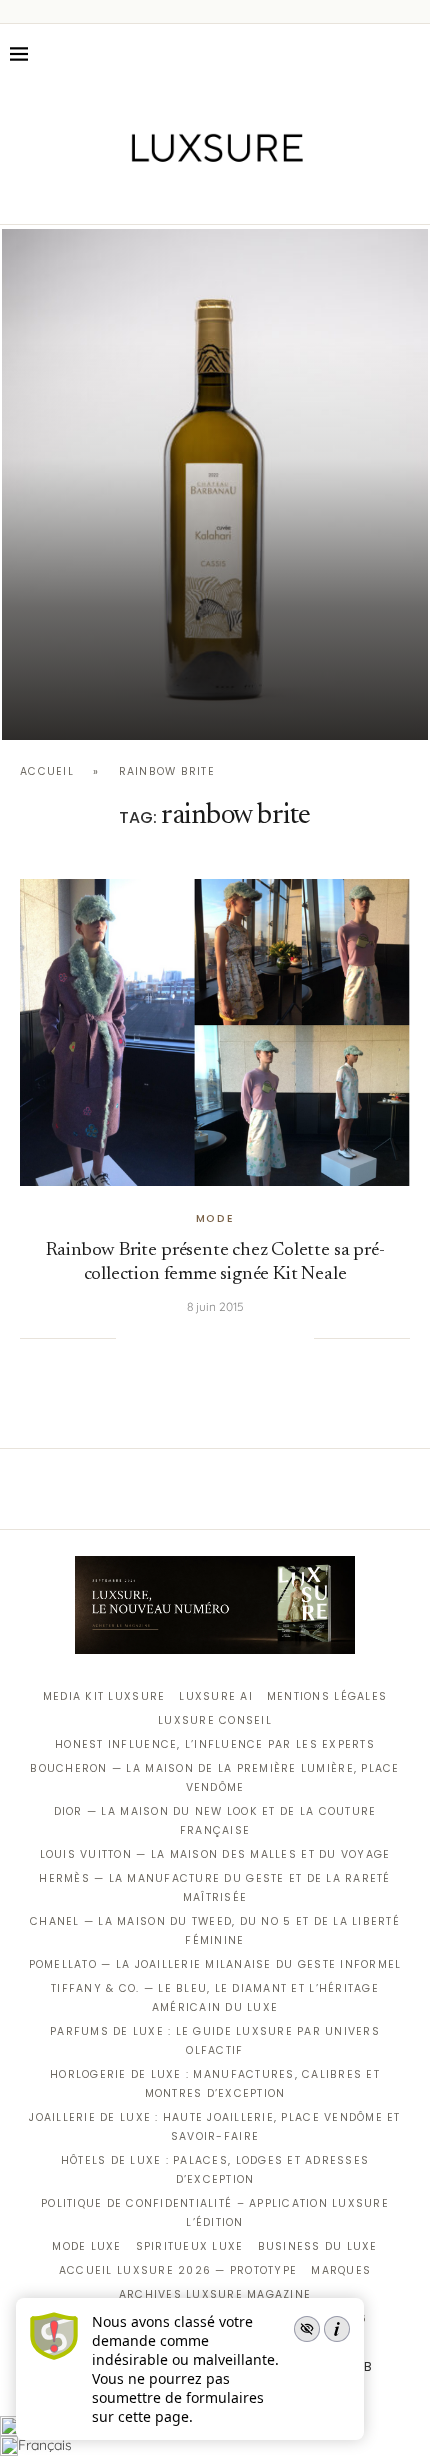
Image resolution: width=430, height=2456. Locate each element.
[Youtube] (257, 196)
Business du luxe (318, 2246)
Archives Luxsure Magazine (215, 2294)
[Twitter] (173, 196)
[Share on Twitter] (176, 1338)
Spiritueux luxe (190, 2246)
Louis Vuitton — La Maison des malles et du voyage (215, 1854)
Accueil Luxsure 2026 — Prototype (178, 2270)
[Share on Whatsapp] (237, 1338)
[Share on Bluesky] (278, 1338)
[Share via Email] (299, 1338)
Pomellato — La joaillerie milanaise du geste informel (215, 1964)
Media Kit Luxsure (104, 1696)
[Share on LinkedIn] (217, 1338)
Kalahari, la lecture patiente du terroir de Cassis (214, 703)
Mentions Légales (327, 1696)
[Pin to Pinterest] (197, 1338)
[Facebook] (145, 196)
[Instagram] (201, 196)
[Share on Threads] (258, 1338)
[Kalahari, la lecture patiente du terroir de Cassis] (215, 484)
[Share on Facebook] (156, 1338)
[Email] (285, 196)
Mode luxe (86, 2246)
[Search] (410, 54)
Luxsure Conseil (215, 1720)
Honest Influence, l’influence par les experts (215, 1744)
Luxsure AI (216, 1696)
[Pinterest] (229, 196)
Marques (341, 2270)
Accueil (47, 771)
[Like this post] (131, 1338)
